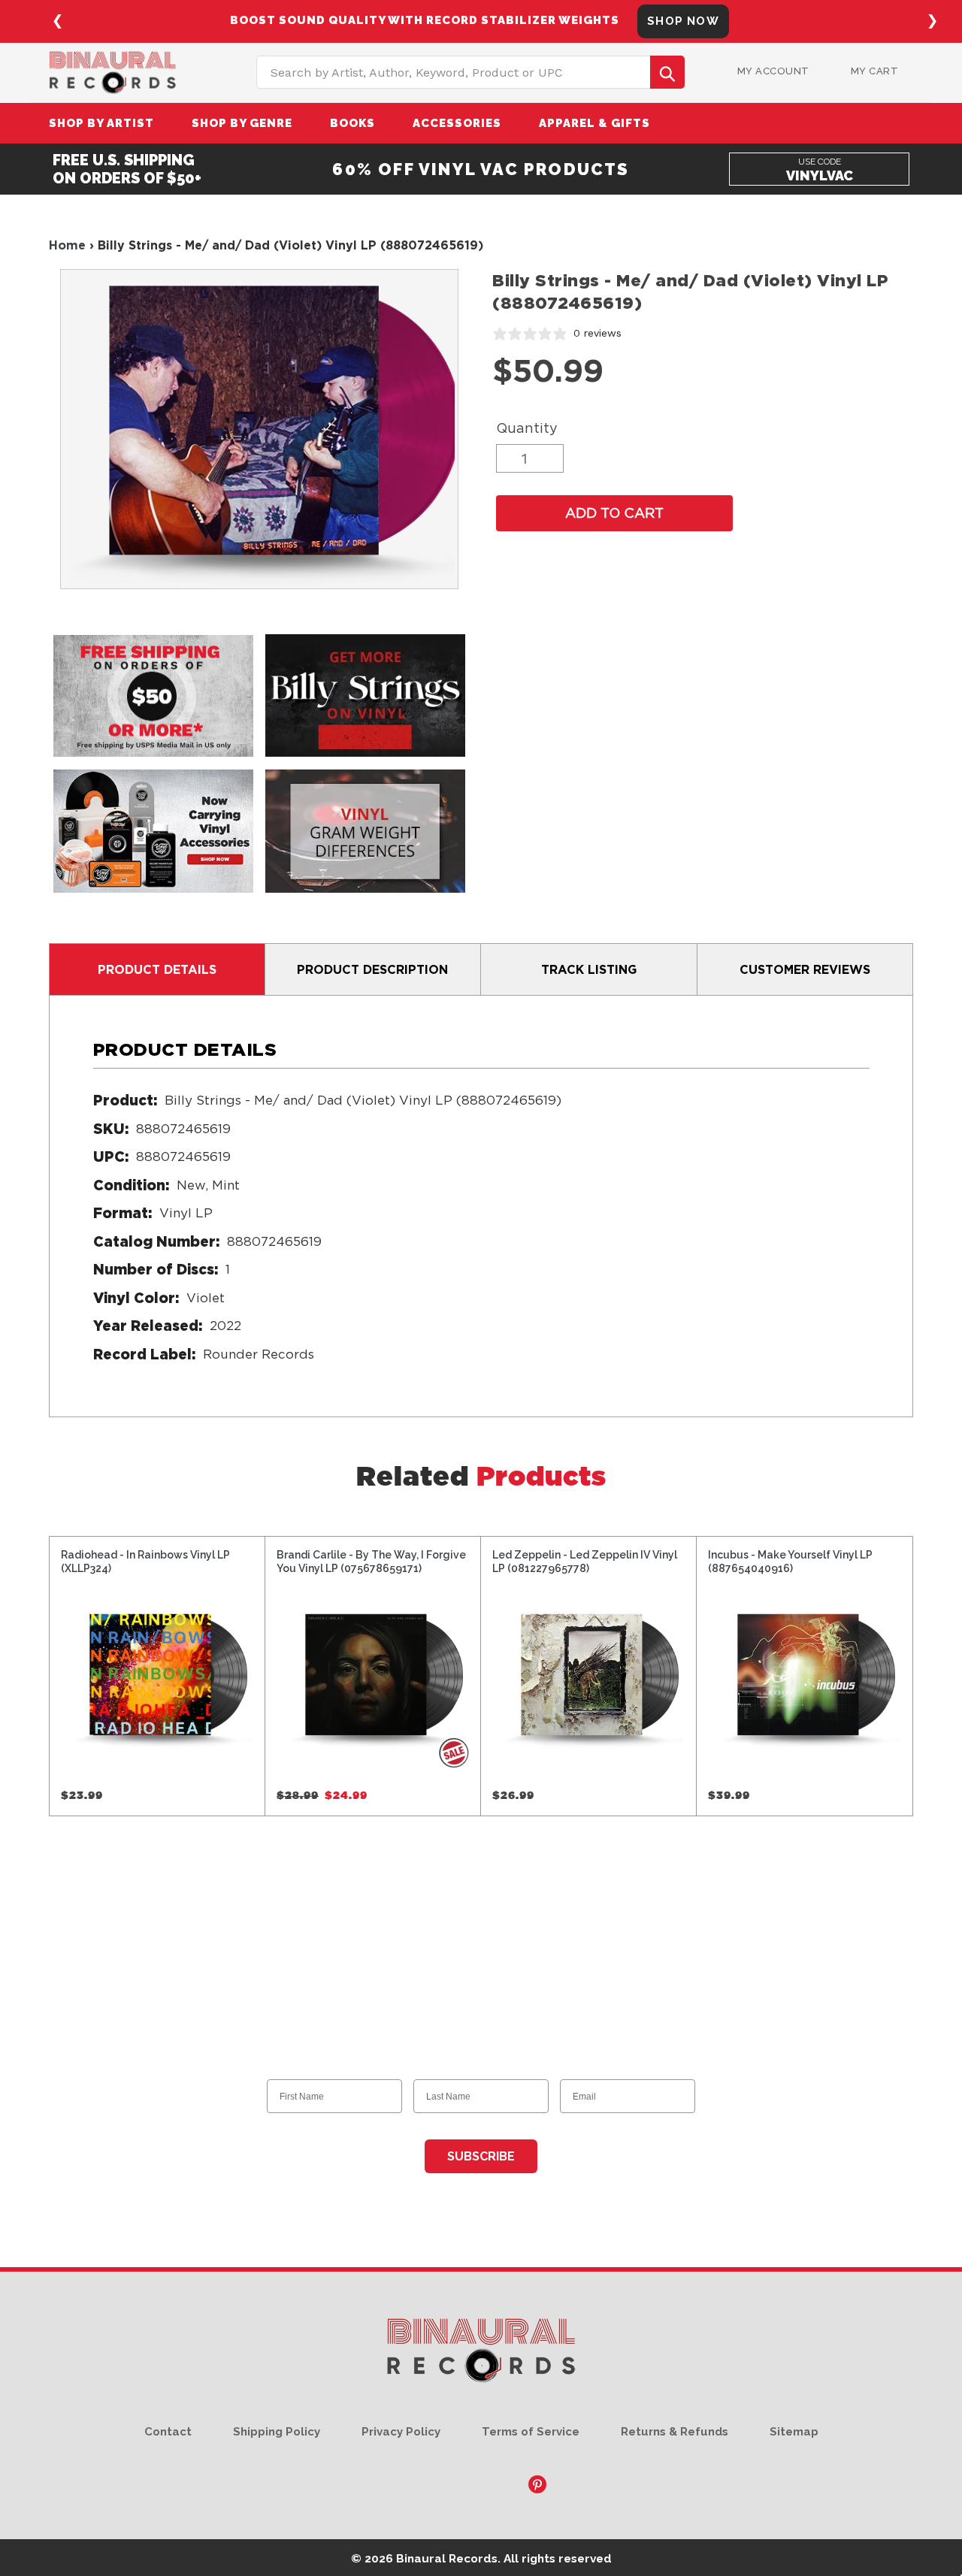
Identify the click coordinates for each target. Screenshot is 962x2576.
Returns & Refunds (675, 2432)
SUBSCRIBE (481, 2156)
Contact (168, 2432)
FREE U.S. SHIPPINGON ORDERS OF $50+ (127, 169)
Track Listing (589, 969)
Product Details (157, 969)
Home (67, 245)
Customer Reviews (805, 969)
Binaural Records (447, 2558)
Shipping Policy (277, 2432)
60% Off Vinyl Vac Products (481, 169)
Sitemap (794, 2432)
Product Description (372, 969)
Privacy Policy (401, 2432)
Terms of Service (531, 2432)
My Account (773, 71)
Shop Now (652, 21)
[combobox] (470, 72)
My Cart (875, 71)
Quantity (527, 428)
